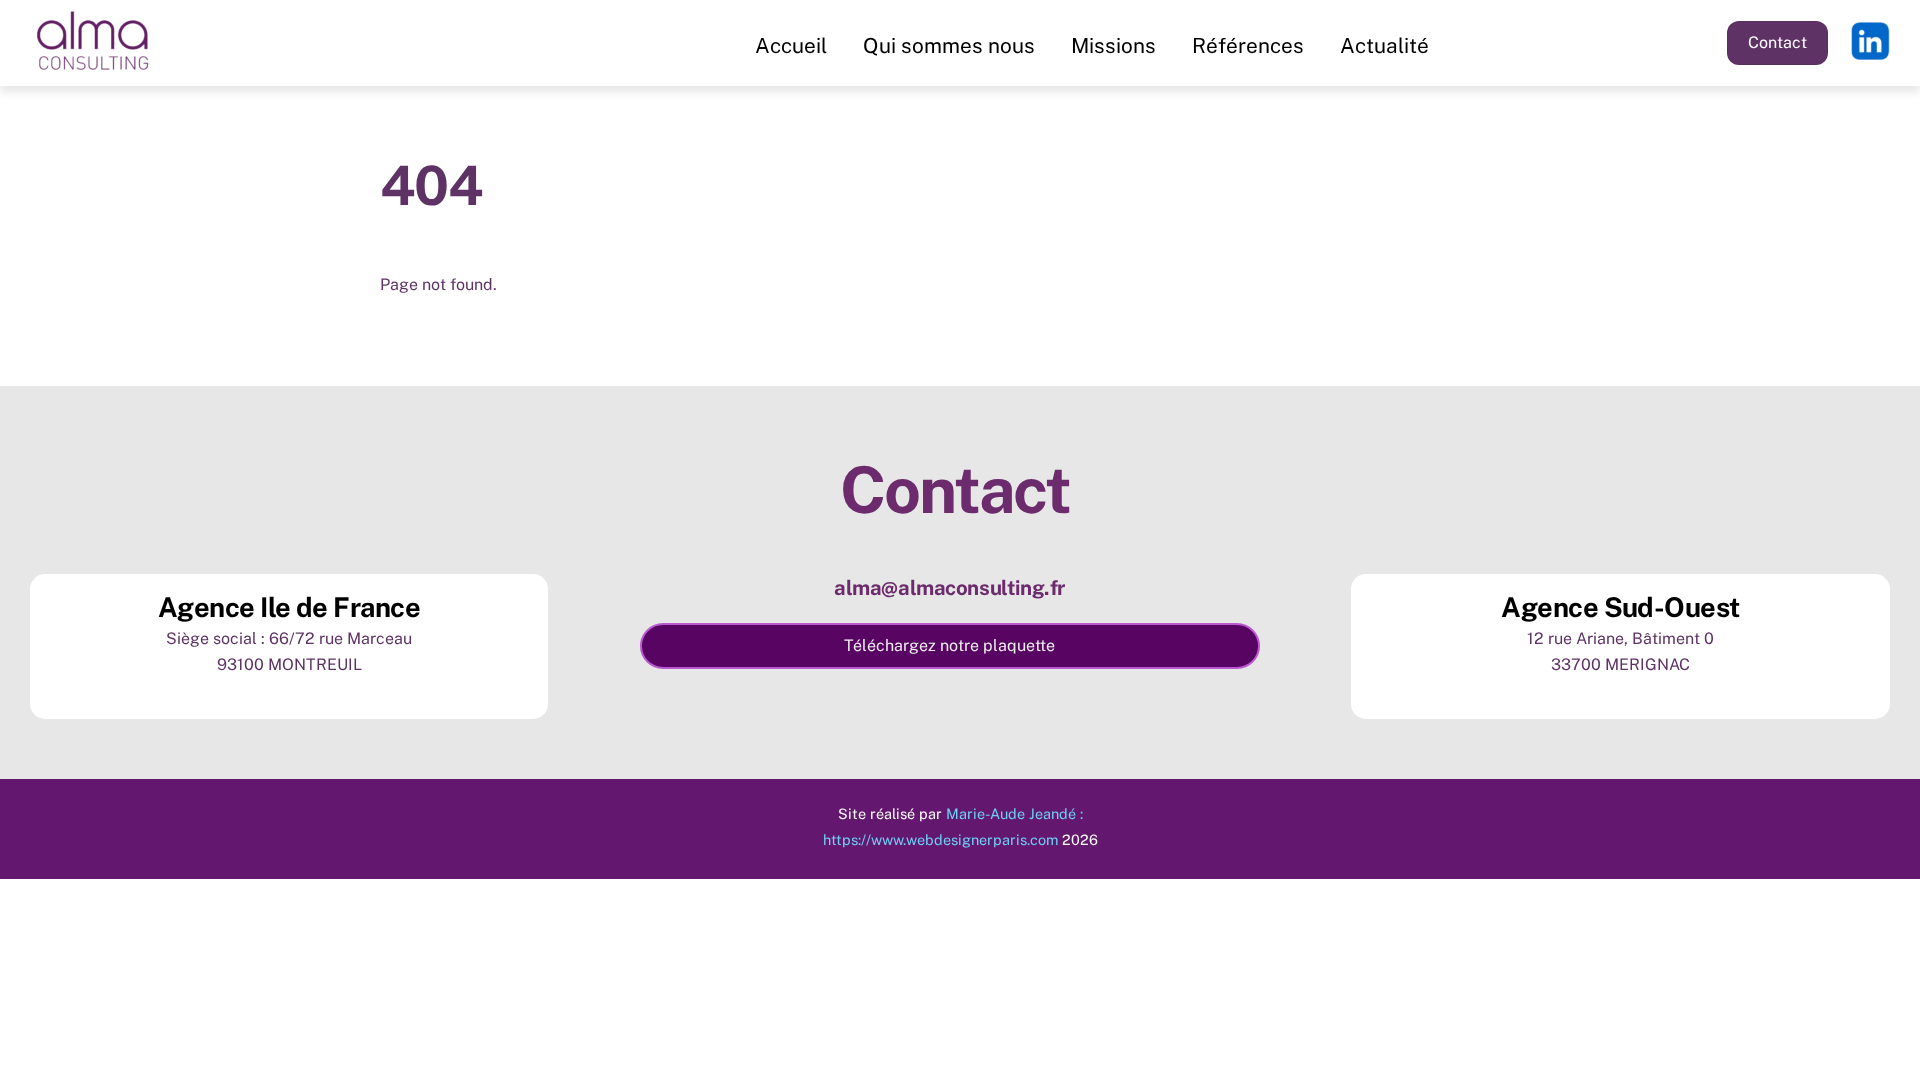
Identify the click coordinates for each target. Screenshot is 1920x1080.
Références (1248, 45)
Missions (1113, 45)
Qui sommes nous (949, 45)
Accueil (791, 45)
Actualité (1384, 45)
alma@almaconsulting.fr (949, 588)
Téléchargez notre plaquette (949, 645)
